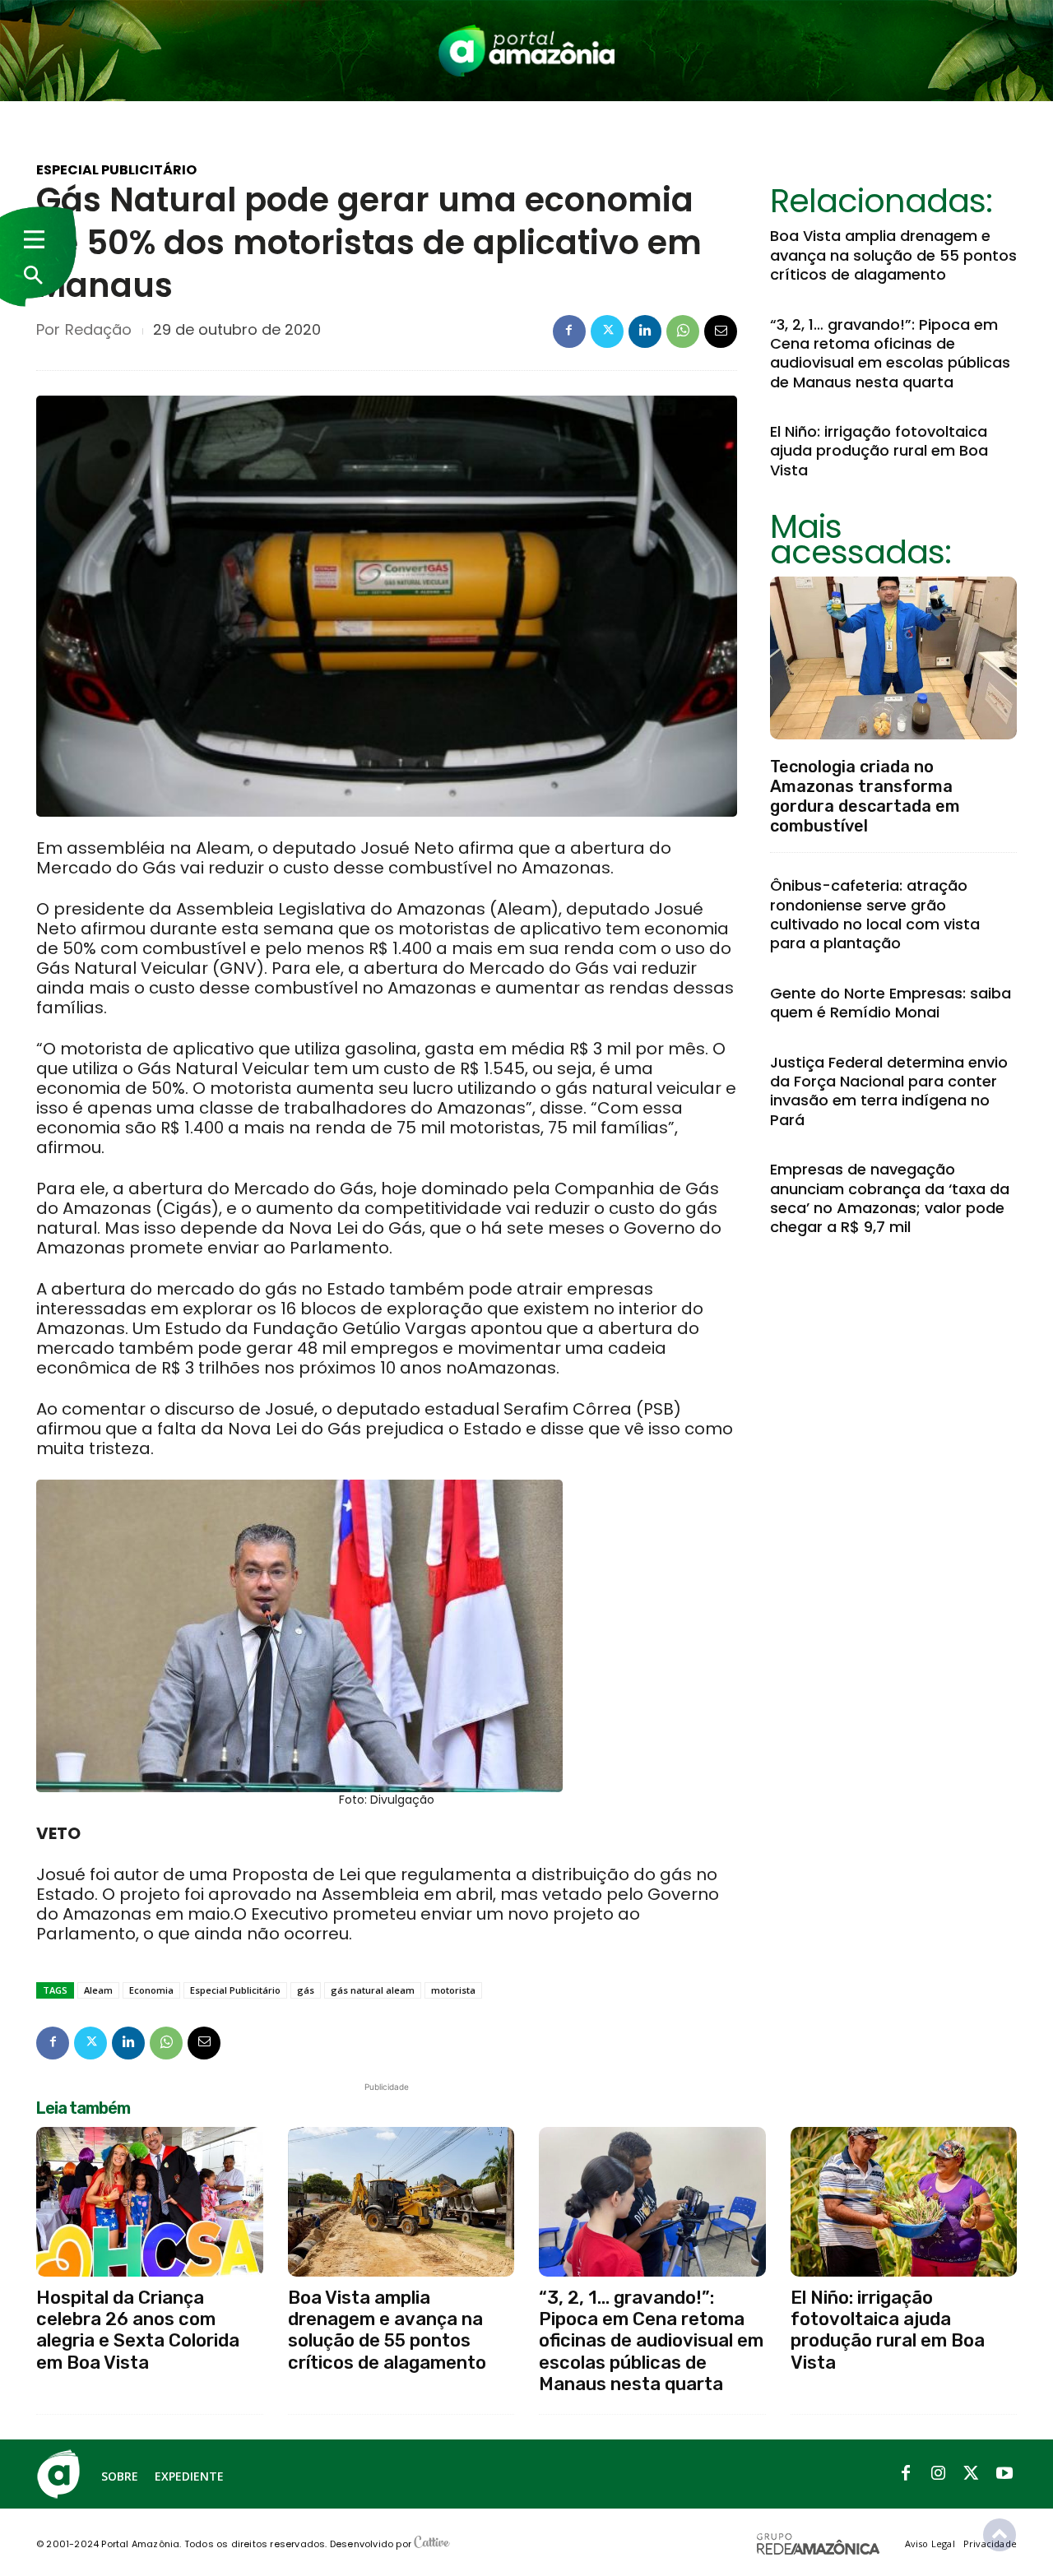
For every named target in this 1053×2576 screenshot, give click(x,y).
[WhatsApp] (683, 331)
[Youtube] (1004, 2474)
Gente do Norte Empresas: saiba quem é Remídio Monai (891, 1003)
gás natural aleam (373, 1990)
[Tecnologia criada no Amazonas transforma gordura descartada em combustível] (893, 658)
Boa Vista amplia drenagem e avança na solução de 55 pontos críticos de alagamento (893, 255)
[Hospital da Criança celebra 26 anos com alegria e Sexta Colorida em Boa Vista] (150, 2202)
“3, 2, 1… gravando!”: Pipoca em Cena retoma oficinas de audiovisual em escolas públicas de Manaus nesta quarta (890, 353)
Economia (151, 1990)
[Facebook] (569, 331)
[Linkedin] (645, 331)
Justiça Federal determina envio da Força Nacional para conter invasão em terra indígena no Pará (889, 1091)
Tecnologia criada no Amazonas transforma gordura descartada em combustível (865, 796)
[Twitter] (607, 331)
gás (306, 1990)
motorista (453, 1990)
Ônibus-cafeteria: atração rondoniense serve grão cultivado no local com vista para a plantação (875, 914)
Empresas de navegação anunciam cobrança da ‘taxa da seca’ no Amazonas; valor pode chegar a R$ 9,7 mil (890, 1198)
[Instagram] (939, 2474)
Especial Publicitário (116, 170)
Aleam (98, 1990)
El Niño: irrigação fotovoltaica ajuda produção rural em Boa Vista (879, 451)
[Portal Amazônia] (526, 51)
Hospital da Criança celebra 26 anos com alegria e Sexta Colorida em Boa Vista (138, 2330)
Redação (98, 330)
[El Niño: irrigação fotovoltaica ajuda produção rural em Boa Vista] (904, 2202)
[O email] (721, 331)
